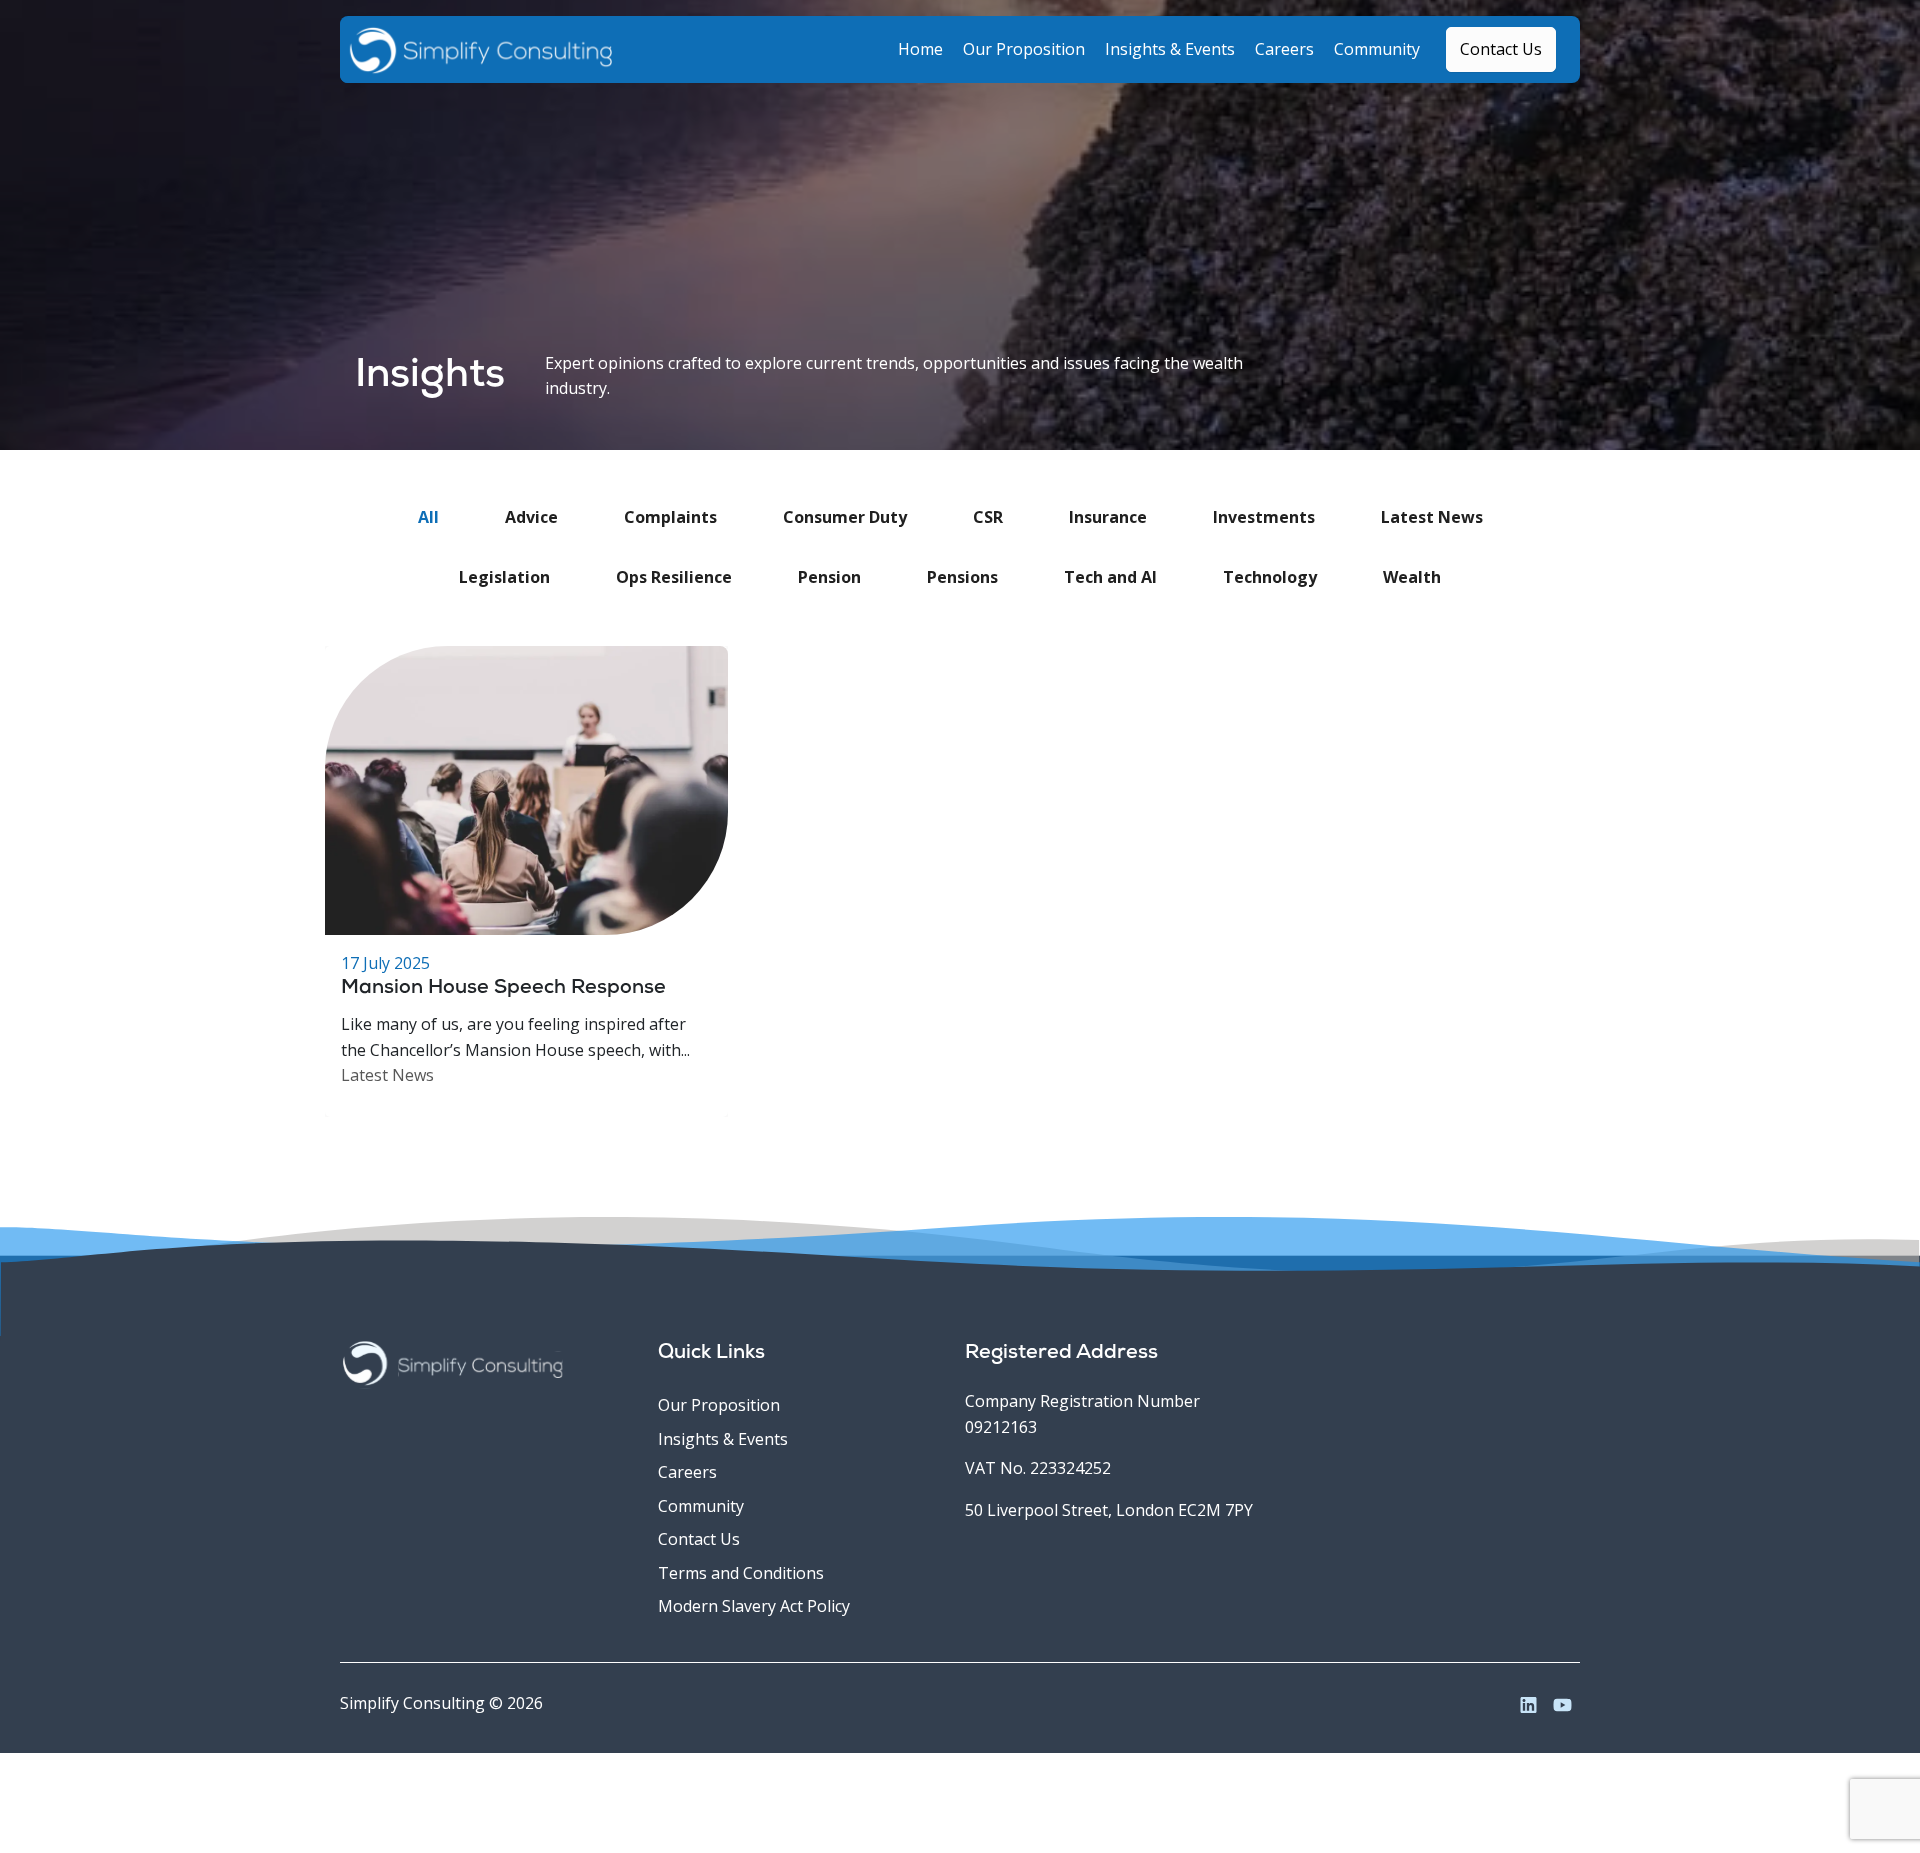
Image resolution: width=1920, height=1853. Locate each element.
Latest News (387, 1075)
